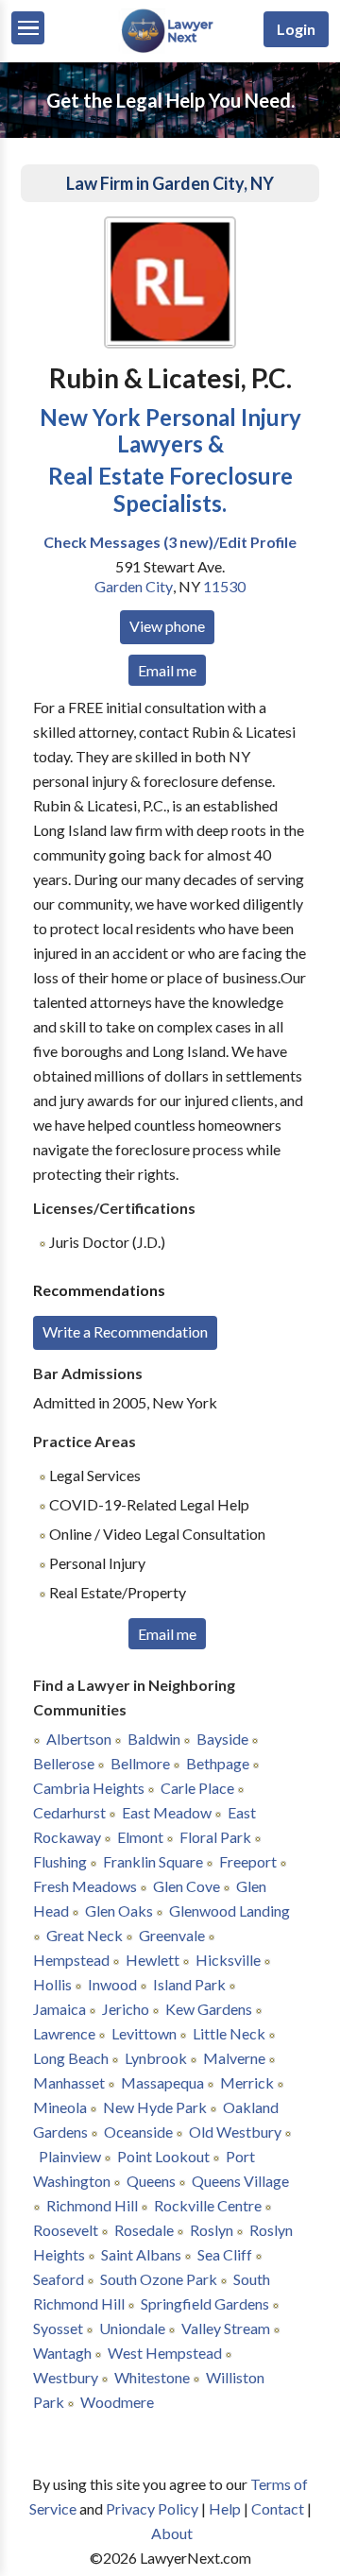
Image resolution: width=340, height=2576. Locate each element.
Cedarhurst (69, 1812)
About (172, 2533)
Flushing (60, 1861)
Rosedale (144, 2230)
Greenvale (172, 1935)
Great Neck (85, 1935)
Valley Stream (226, 2328)
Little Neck (229, 2033)
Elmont (140, 1837)
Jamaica (59, 2009)
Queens (151, 2181)
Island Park (189, 1984)
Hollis (52, 1984)
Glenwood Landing (229, 1911)
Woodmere (117, 2402)
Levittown (144, 2033)
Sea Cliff (225, 2254)
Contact (278, 2508)
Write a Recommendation (125, 1331)
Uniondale (132, 2328)
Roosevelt (66, 2230)
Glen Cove (187, 1886)
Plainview (70, 2156)
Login (296, 29)
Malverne (234, 2058)
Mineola (60, 2107)
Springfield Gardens (205, 2303)
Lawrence (64, 2033)
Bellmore (140, 1763)
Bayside (222, 1739)
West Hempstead (165, 2353)
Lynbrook (156, 2058)
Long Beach (71, 2058)
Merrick (247, 2082)
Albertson (79, 1739)
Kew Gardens (209, 2009)
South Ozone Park (159, 2279)
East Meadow (167, 1812)
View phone (167, 626)
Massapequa (162, 2082)
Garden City (134, 586)
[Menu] (28, 28)
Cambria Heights (89, 1788)
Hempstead (71, 1960)
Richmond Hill (92, 2205)
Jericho (126, 2009)
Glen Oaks (119, 1911)
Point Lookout (163, 2156)
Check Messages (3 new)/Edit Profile (170, 542)
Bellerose (64, 1763)
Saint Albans (141, 2254)
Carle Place (197, 1788)
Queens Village (240, 2181)
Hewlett (153, 1960)
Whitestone (152, 2377)
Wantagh (62, 2353)
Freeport (248, 1861)
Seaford (59, 2279)
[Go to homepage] (170, 49)
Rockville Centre (208, 2205)
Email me (167, 670)
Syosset (58, 2328)
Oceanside (138, 2132)
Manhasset (69, 2082)
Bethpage (218, 1763)
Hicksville (228, 1960)
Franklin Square (153, 1861)
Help (225, 2508)
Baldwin (154, 1739)
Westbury (66, 2377)
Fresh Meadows (85, 1886)
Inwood (112, 1984)
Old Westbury (235, 2132)
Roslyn (212, 2230)
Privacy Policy (152, 2508)
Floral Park (215, 1837)
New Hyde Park (155, 2107)
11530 (224, 586)
